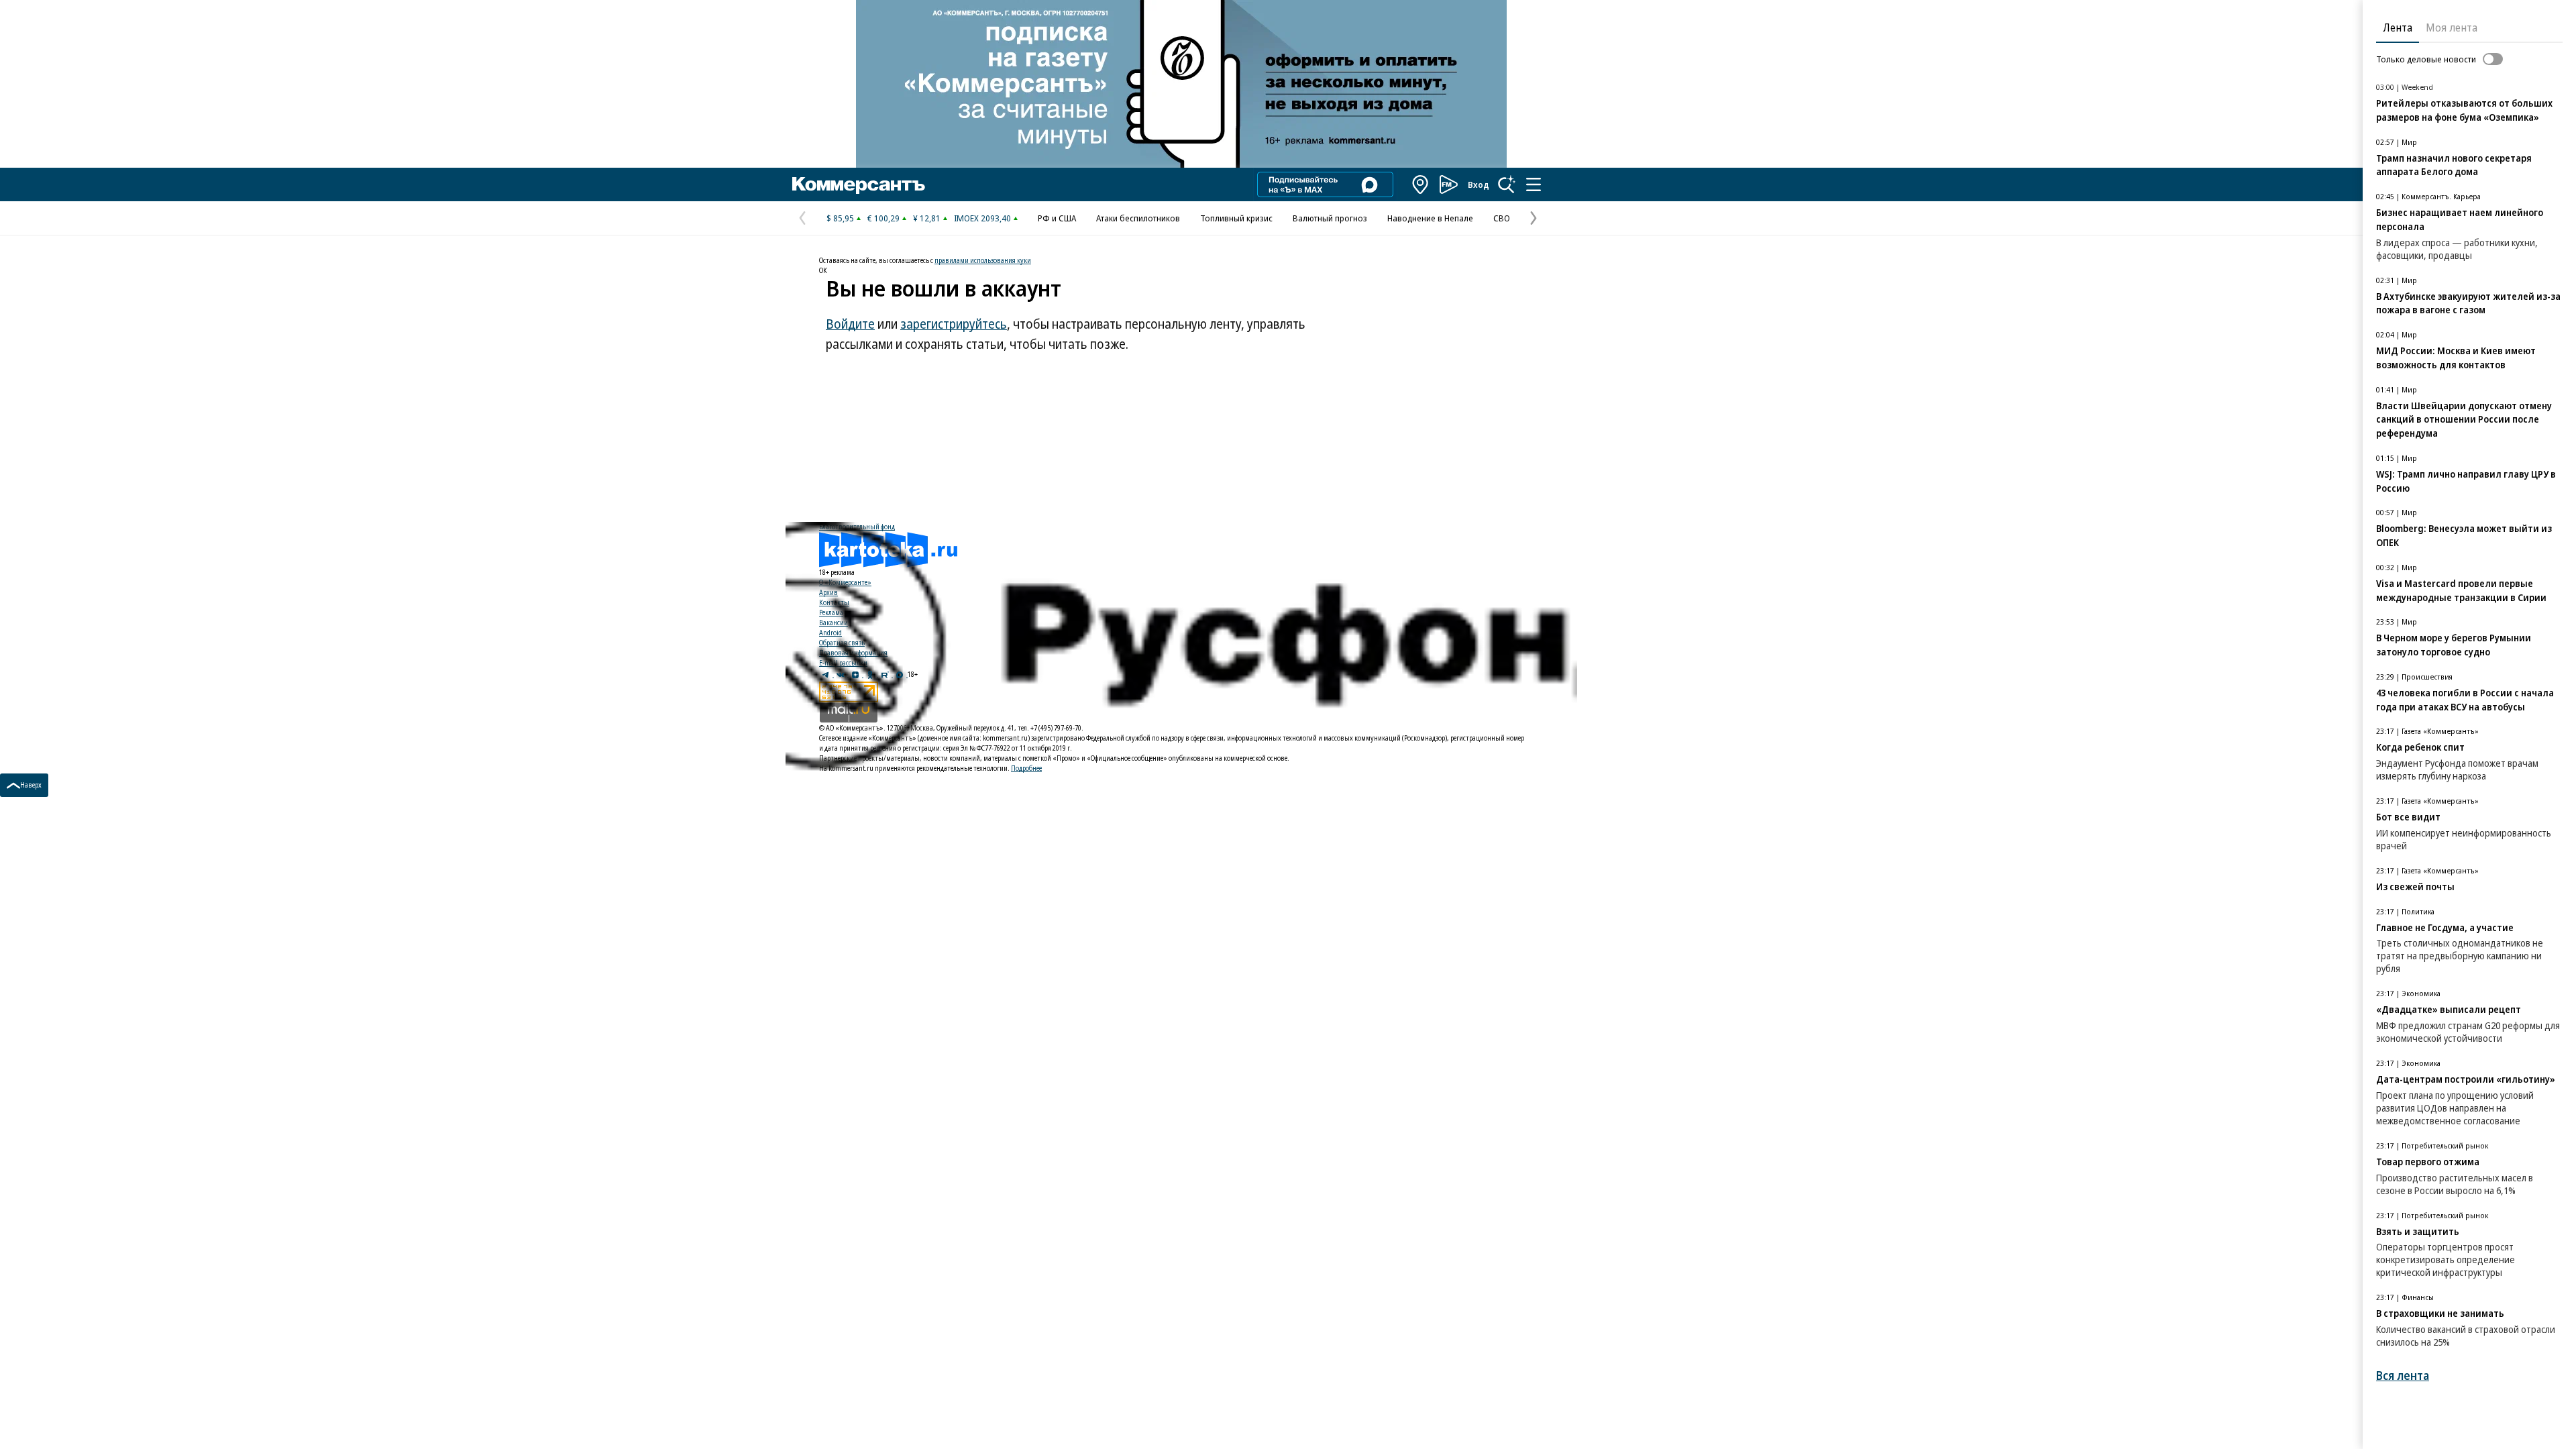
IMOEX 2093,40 (982, 218)
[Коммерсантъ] (859, 184)
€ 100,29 (883, 218)
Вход (1479, 184)
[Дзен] (856, 674)
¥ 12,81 (927, 218)
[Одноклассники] (871, 674)
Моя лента (2452, 28)
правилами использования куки (983, 260)
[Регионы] (1421, 184)
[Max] (900, 674)
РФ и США (1057, 218)
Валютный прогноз (1330, 218)
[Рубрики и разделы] (1534, 184)
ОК (823, 270)
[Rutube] (885, 674)
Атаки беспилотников (1138, 218)
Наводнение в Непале (1430, 218)
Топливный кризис (1236, 218)
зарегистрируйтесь (954, 324)
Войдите (850, 324)
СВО (1502, 218)
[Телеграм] (826, 674)
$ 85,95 (840, 218)
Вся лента (2403, 1376)
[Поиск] (1507, 184)
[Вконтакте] (841, 674)
